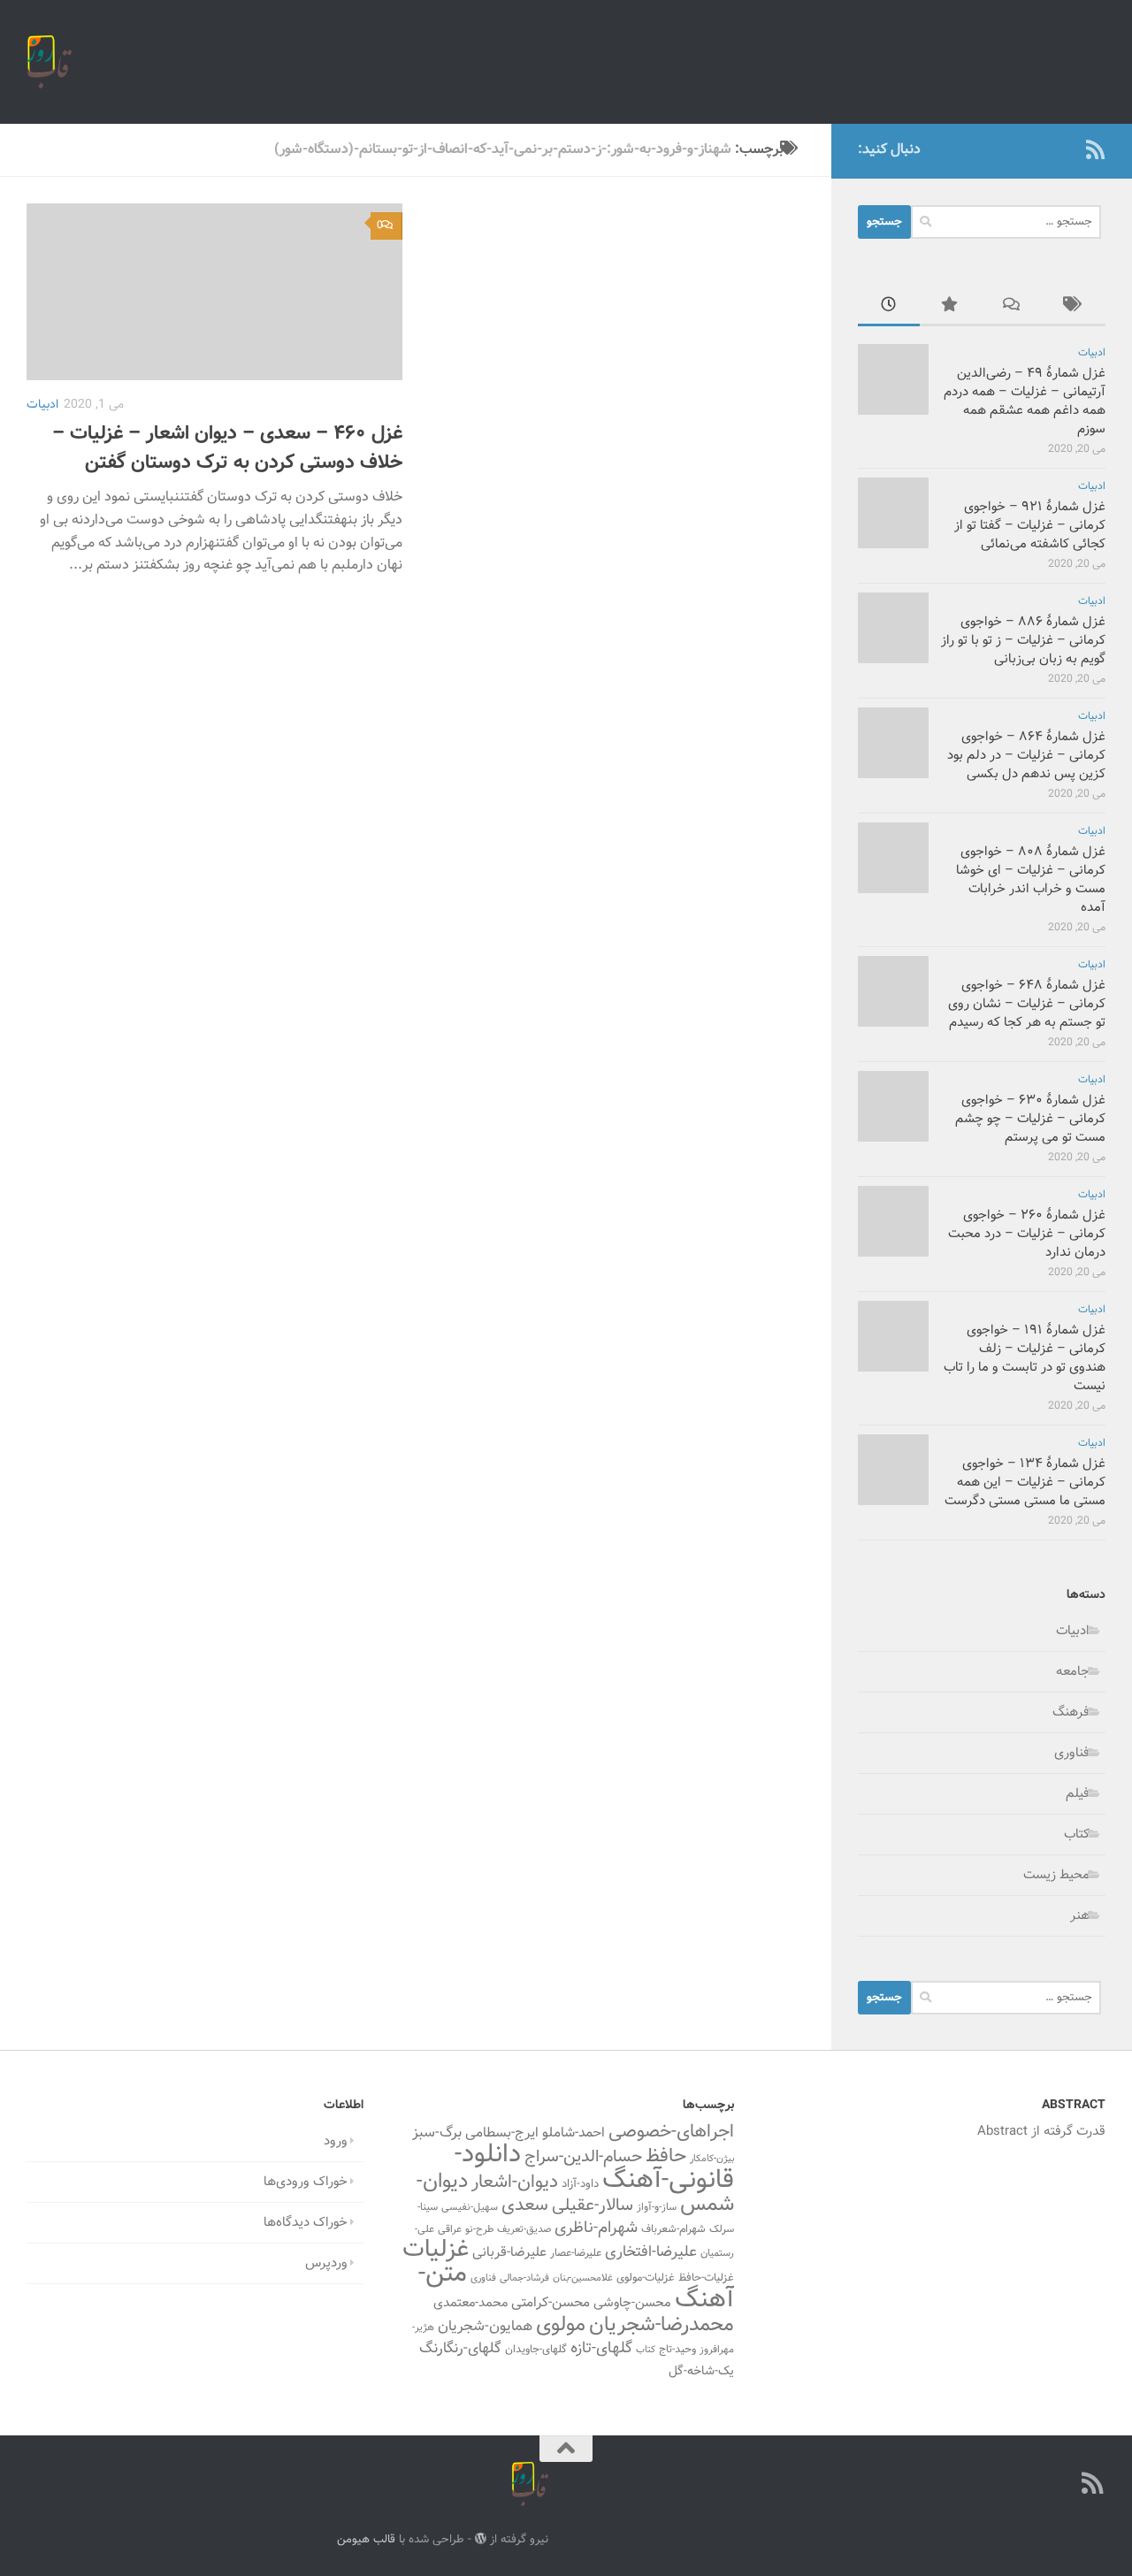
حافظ (666, 2157)
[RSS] (1095, 149)
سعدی (525, 2205)
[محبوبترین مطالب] (951, 307)
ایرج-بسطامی (502, 2133)
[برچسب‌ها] (1075, 307)
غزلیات (436, 2250)
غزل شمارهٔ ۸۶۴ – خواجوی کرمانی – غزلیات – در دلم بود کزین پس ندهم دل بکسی (1026, 756)
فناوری (1072, 1753)
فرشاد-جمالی (524, 2278)
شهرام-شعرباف (673, 2229)
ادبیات (42, 405)
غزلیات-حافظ (706, 2278)
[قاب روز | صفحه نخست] (49, 62)
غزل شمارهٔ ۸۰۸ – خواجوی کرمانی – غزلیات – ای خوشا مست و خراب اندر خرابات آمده (1031, 880)
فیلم (1078, 1794)
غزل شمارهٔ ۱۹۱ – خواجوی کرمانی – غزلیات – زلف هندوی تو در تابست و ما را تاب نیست (1025, 1358)
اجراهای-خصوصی (671, 2132)
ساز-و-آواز (657, 2207)
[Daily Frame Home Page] (1067, 149)
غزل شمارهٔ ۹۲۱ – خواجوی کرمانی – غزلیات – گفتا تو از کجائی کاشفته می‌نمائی (1030, 526)
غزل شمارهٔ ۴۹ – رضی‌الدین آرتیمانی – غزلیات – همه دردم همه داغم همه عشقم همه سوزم (1025, 401)
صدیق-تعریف (524, 2229)
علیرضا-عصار (576, 2253)
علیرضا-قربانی (509, 2252)
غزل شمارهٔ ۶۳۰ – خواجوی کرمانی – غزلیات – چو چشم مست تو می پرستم (1030, 1119)
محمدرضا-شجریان (662, 2325)
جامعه (1073, 1672)
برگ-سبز (437, 2133)
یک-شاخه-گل (701, 2372)
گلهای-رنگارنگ (460, 2349)
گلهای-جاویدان (536, 2350)
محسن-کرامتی (551, 2303)
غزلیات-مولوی (646, 2278)
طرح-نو (479, 2229)
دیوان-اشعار (515, 2182)
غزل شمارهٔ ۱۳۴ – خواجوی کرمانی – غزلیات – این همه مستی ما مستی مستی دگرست (1025, 1483)
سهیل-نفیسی (470, 2207)
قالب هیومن (366, 2539)
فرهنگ (1071, 1712)
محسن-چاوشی (632, 2303)
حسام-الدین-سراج (583, 2157)
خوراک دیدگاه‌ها (306, 2223)
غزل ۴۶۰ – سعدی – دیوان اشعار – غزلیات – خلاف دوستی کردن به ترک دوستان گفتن (227, 448)
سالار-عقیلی (593, 2205)
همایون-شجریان (485, 2327)
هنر (1080, 1916)
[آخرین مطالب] (889, 307)
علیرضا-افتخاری (651, 2252)
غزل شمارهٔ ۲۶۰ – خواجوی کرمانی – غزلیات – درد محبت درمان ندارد (1027, 1234)
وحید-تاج (677, 2350)
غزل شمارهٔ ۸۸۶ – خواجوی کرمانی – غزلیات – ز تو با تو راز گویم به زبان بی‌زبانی (1023, 641)
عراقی (450, 2229)
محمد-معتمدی (470, 2303)
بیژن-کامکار (712, 2159)
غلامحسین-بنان (583, 2278)
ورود (336, 2141)
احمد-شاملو (574, 2133)
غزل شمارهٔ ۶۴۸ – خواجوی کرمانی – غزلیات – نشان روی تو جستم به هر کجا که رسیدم (1027, 1004)
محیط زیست (1056, 1875)
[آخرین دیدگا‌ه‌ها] (1013, 307)
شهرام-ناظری (596, 2228)
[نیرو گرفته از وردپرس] (481, 2538)
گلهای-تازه (601, 2349)
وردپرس (326, 2263)
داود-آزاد (580, 2184)
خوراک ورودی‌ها (306, 2182)
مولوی (561, 2325)
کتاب (1077, 1835)
